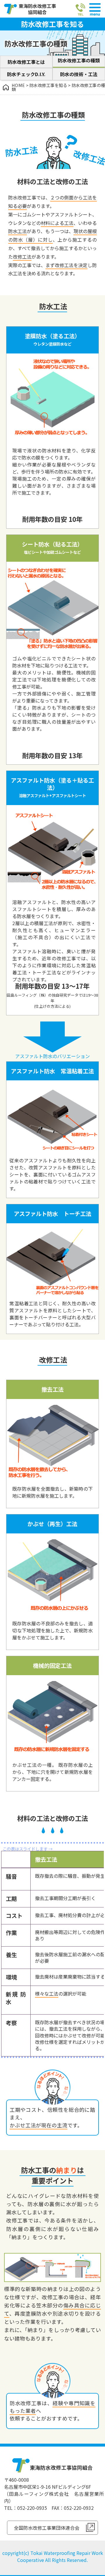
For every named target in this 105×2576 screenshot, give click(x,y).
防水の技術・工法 (79, 74)
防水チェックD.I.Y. (26, 74)
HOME (18, 85)
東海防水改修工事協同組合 (37, 9)
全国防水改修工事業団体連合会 (47, 2528)
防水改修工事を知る (48, 85)
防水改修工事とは (26, 62)
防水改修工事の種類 (79, 60)
